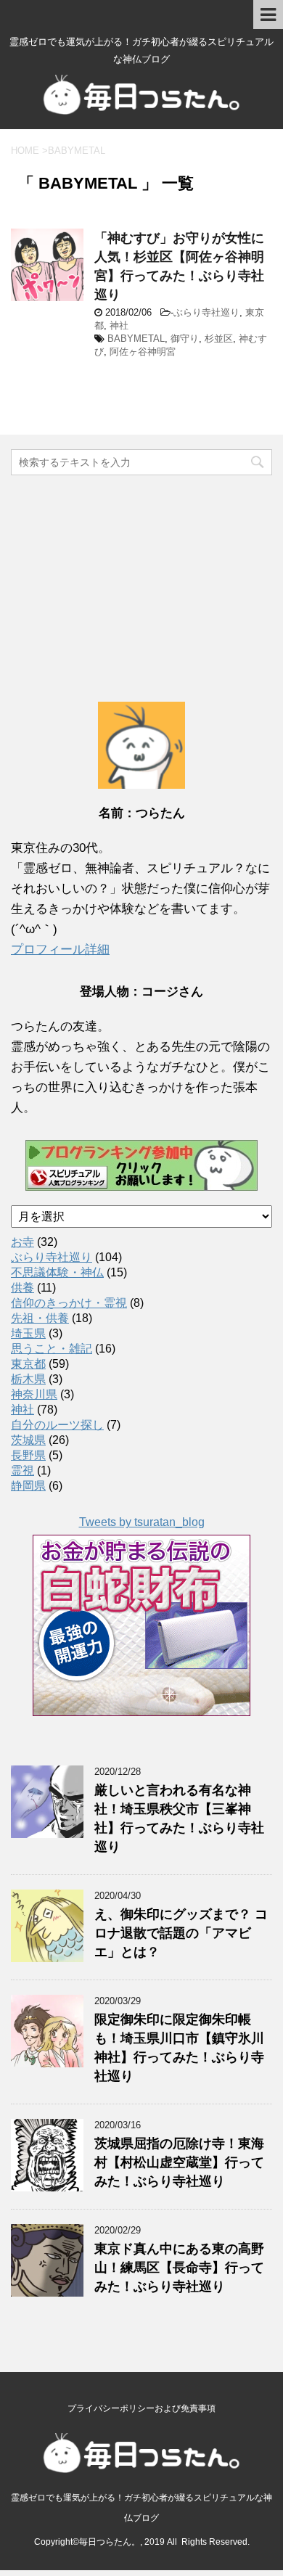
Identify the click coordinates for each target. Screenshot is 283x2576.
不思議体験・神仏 (57, 1272)
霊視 (22, 1470)
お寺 (22, 1242)
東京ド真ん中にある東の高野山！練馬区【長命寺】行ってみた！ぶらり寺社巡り (179, 2268)
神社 (119, 325)
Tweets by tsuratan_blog (142, 1522)
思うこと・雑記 (52, 1349)
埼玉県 (28, 1333)
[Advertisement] (141, 573)
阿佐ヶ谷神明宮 (143, 352)
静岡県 (28, 1486)
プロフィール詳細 (60, 949)
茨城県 (28, 1440)
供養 (22, 1288)
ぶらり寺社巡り (206, 312)
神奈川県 (34, 1394)
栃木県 (28, 1379)
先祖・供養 (40, 1318)
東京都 (28, 1364)
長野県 (28, 1455)
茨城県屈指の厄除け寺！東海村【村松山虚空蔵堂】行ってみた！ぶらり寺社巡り (179, 2162)
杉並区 (219, 339)
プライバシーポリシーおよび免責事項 (141, 2408)
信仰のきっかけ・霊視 (69, 1303)
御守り (185, 339)
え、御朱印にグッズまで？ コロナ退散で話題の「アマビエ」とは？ (181, 1933)
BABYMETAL (136, 339)
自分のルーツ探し (57, 1425)
